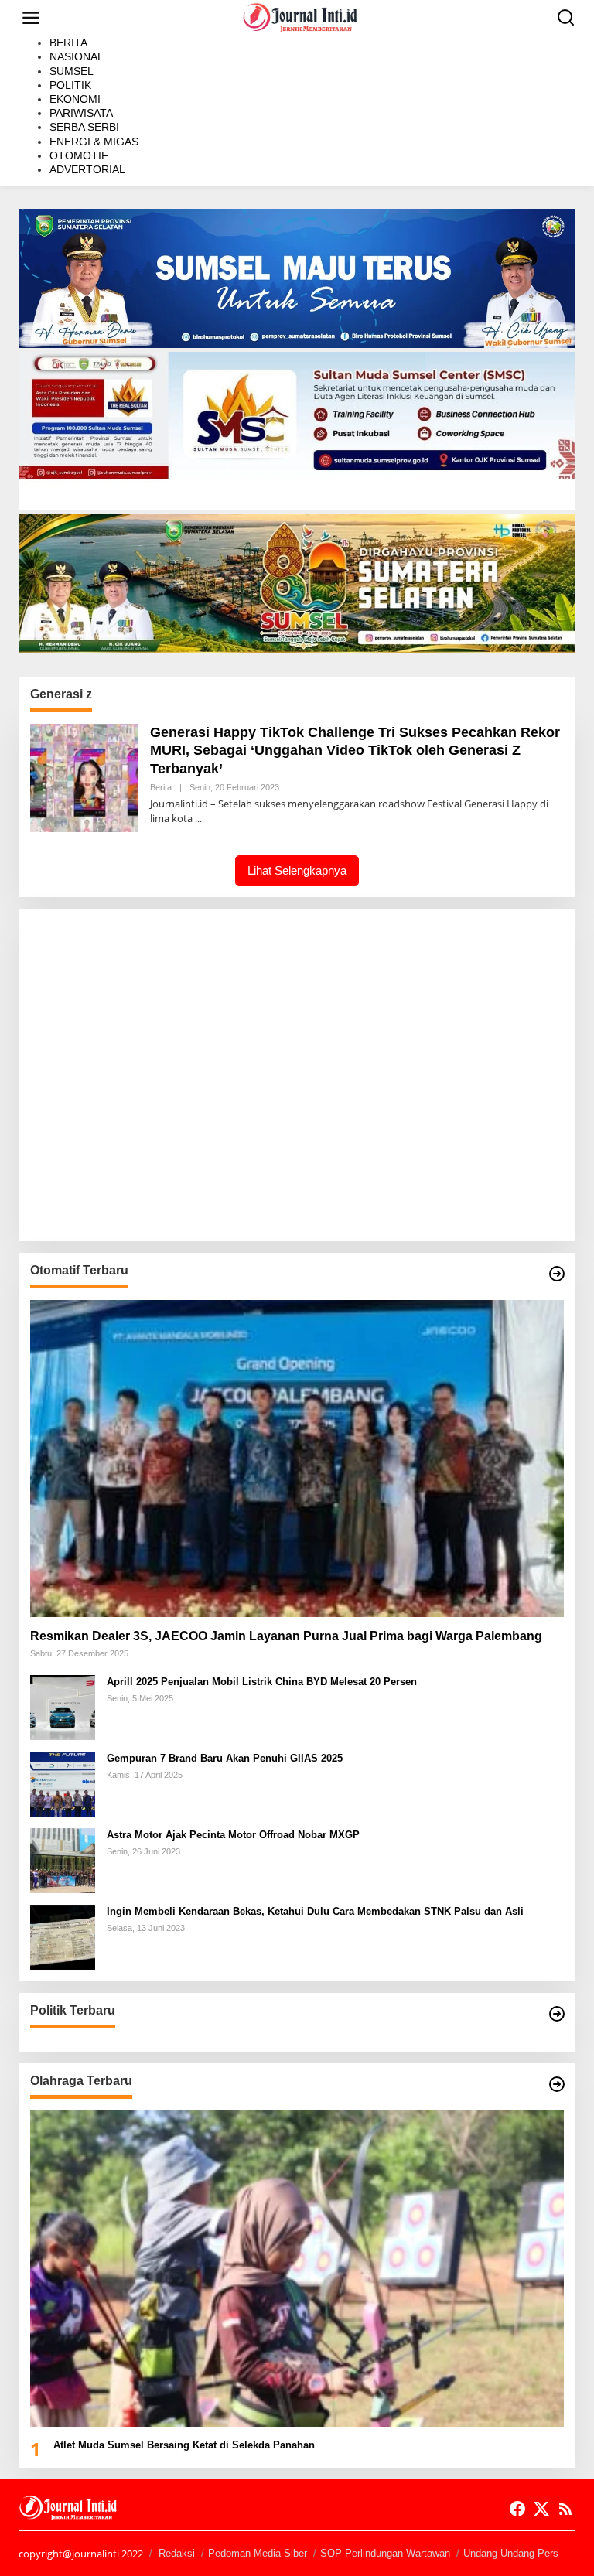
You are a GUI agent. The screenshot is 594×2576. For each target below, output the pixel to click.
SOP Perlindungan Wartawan (385, 2553)
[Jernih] (300, 17)
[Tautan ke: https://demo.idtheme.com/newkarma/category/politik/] (557, 2014)
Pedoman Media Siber (258, 2553)
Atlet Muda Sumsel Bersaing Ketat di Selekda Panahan (184, 2445)
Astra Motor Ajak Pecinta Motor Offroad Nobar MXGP (233, 1835)
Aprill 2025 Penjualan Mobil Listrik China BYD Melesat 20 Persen (262, 1682)
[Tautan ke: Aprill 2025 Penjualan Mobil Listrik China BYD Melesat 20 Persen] (63, 1706)
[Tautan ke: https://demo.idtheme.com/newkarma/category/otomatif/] (557, 1274)
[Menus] (31, 18)
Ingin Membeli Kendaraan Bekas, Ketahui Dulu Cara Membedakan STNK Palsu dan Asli (315, 1911)
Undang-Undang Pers (511, 2553)
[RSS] (565, 2509)
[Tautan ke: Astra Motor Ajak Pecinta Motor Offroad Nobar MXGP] (63, 1859)
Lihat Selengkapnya (297, 870)
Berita (161, 787)
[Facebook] (517, 2509)
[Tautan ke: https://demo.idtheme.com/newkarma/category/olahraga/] (557, 2084)
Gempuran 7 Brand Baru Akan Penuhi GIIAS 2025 (225, 1758)
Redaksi (177, 2553)
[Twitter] (541, 2509)
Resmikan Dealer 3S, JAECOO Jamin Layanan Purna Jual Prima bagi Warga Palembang (286, 1636)
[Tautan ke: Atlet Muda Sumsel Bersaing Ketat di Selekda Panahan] (297, 2269)
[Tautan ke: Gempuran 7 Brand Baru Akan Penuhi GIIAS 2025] (63, 1782)
